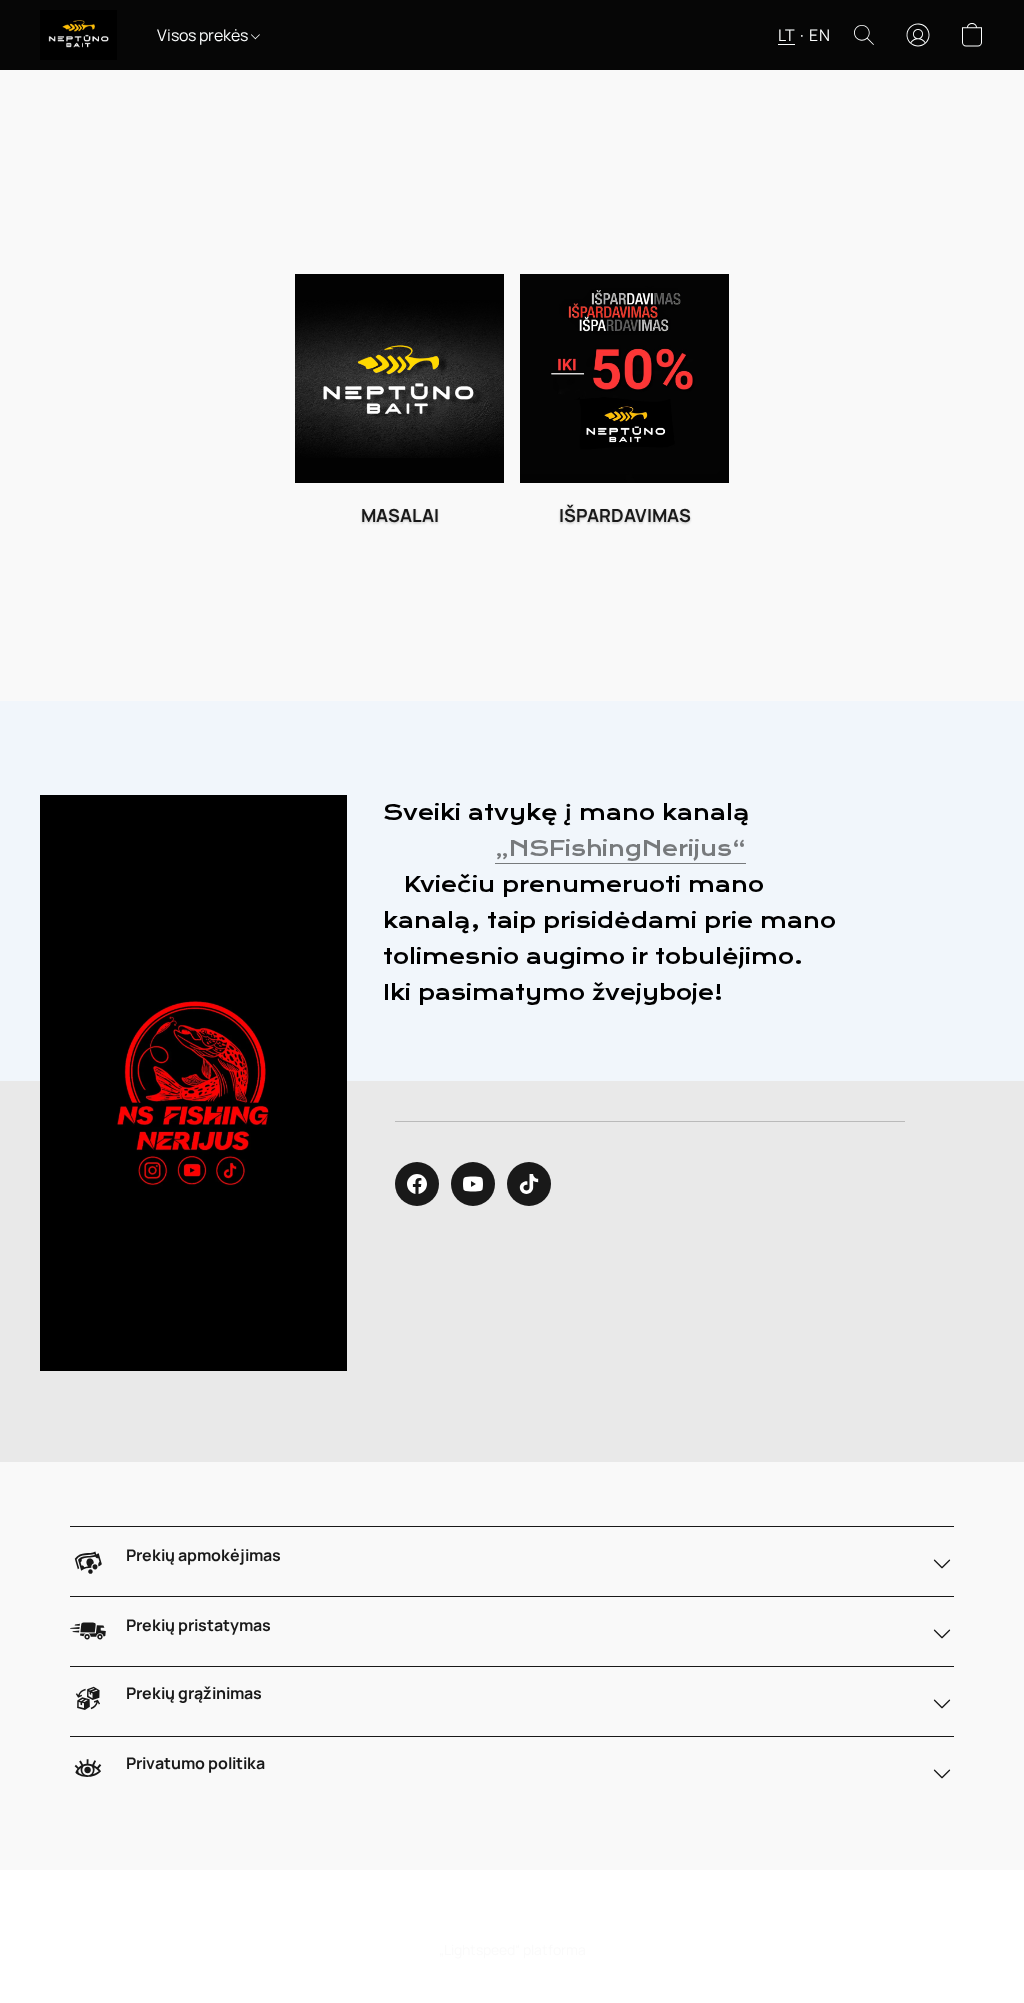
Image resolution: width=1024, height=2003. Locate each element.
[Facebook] (417, 1184)
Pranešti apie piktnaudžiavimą (571, 1914)
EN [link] (446, 1914)
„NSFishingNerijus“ (620, 849)
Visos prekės (204, 35)
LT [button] (786, 35)
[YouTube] (473, 1184)
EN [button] (819, 35)
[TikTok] (529, 1184)
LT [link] (419, 1914)
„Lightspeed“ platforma (512, 1949)
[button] (78, 35)
